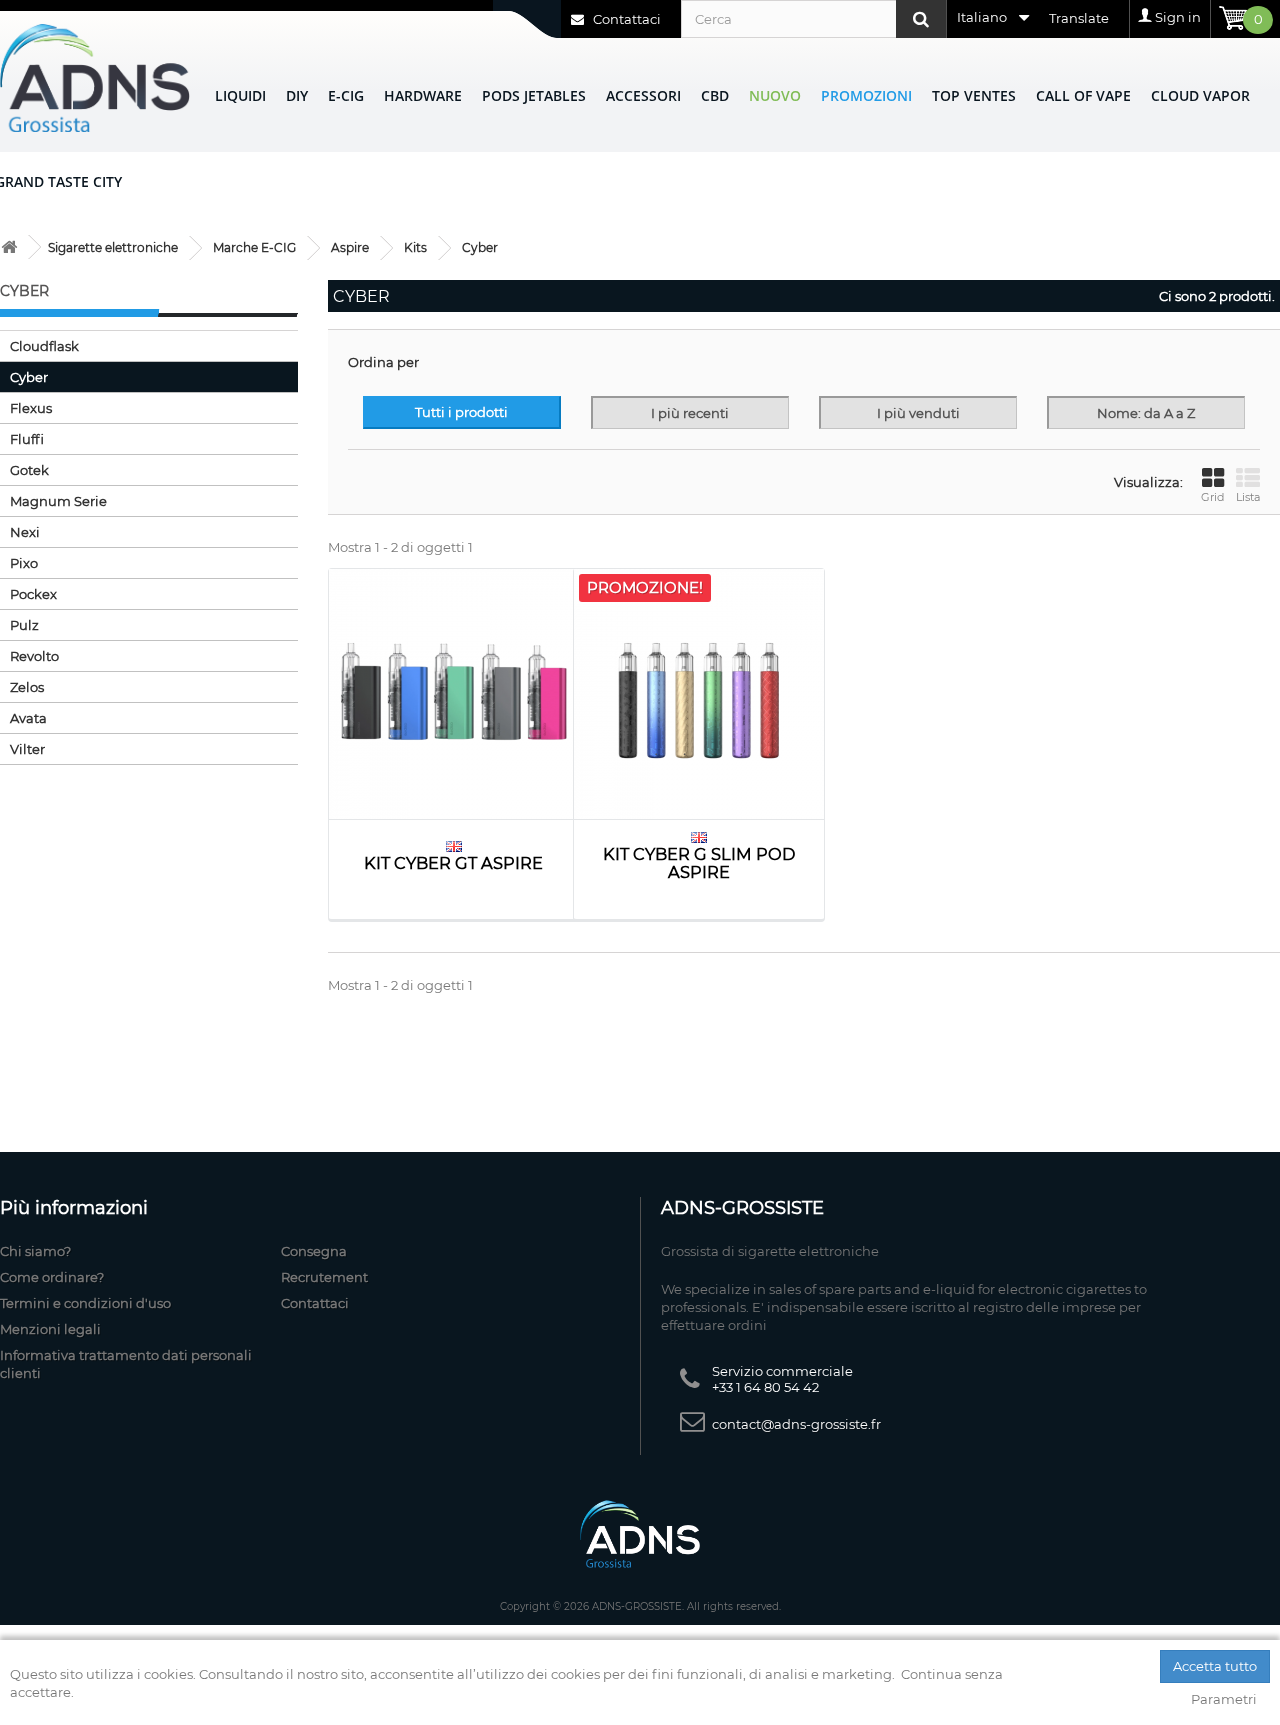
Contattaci (625, 19)
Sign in (1178, 17)
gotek (29, 470)
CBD (715, 95)
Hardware (423, 95)
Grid (1212, 497)
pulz (24, 625)
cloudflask (44, 346)
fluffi (27, 439)
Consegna (314, 1251)
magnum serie (58, 501)
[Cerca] (921, 19)
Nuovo (775, 95)
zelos (27, 687)
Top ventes (974, 95)
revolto (34, 656)
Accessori (643, 95)
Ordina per (383, 362)
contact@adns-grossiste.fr (796, 1424)
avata (28, 718)
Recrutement (324, 1277)
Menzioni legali (50, 1329)
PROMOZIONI (866, 95)
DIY (297, 95)
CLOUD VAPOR (1200, 95)
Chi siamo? (35, 1251)
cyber (29, 377)
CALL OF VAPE (1083, 95)
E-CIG (346, 95)
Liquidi (240, 95)
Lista (1248, 497)
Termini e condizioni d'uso (85, 1303)
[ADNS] (95, 77)
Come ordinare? (52, 1277)
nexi (25, 532)
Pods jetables (534, 95)
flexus (31, 408)
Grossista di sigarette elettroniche (770, 1251)
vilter (27, 749)
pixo (24, 563)
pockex (33, 594)
